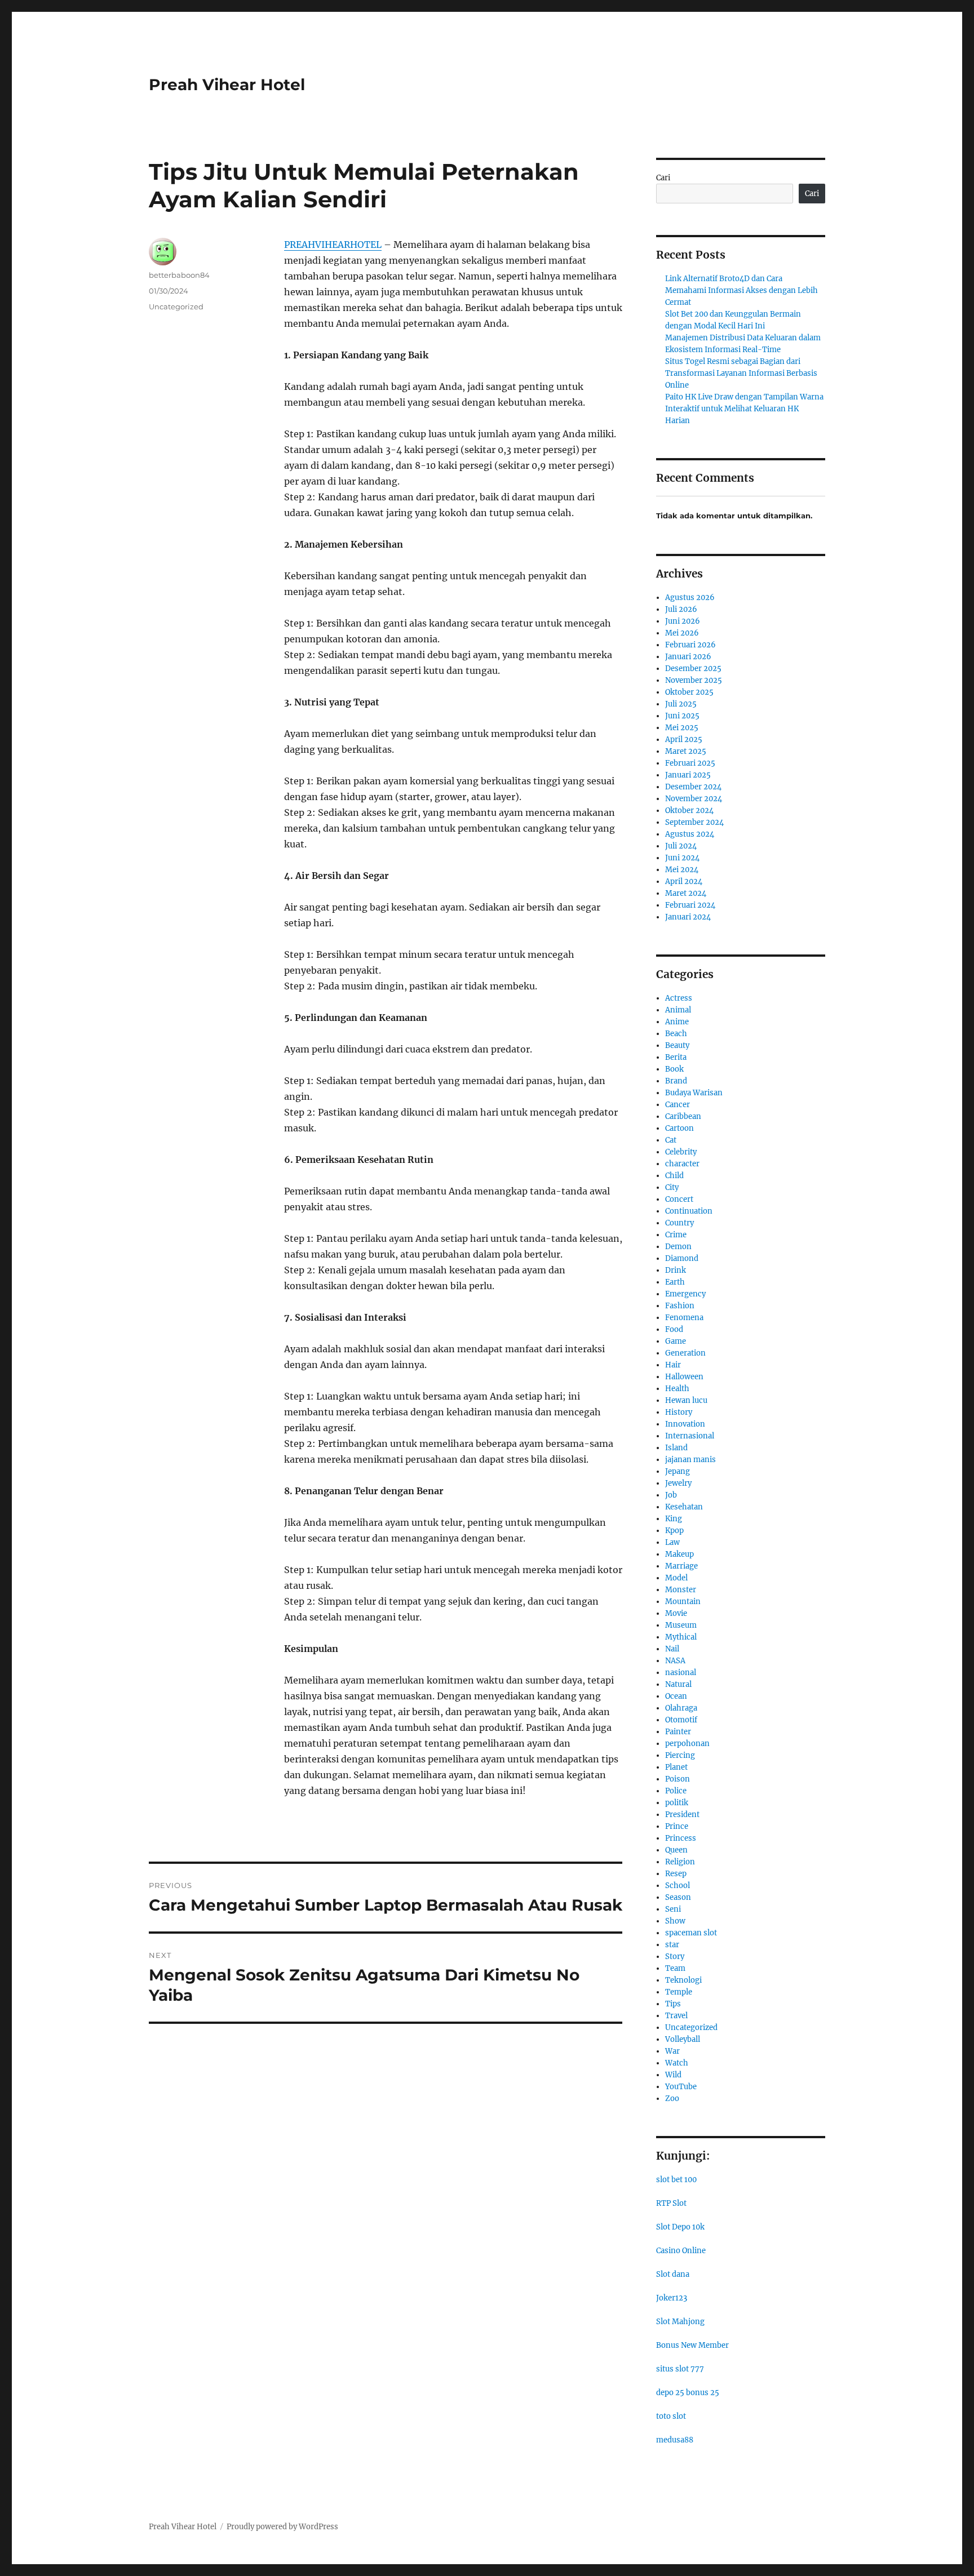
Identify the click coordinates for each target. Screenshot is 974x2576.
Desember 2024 (693, 787)
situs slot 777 (680, 2369)
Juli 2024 (681, 846)
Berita (676, 1057)
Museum (681, 1625)
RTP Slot (671, 2203)
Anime (677, 1022)
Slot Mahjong (680, 2322)
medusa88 (675, 2440)
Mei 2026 (682, 633)
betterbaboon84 (179, 275)
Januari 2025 (688, 775)
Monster (681, 1590)
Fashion (680, 1306)
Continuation (689, 1211)
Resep (676, 1874)
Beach (676, 1034)
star (672, 1945)
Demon (678, 1247)
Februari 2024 (690, 905)
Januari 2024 (688, 917)
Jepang (678, 1471)
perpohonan (687, 1744)
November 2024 (694, 799)
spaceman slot (691, 1933)
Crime (676, 1235)
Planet (676, 1767)
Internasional (690, 1436)
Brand (676, 1081)
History (679, 1412)
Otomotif (681, 1720)
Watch (677, 2063)
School (678, 1886)
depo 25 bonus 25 (688, 2393)
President (682, 1815)
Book (674, 1069)
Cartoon (679, 1128)
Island (676, 1448)
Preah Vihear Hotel (227, 85)
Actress (679, 998)
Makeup (679, 1554)
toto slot (671, 2416)
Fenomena (684, 1318)
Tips (673, 2004)
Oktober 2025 (689, 692)
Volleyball (683, 2039)
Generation (685, 1353)
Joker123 (672, 2298)
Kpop (674, 1531)
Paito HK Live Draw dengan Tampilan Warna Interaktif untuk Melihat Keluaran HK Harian (744, 409)
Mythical (681, 1637)
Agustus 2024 (690, 834)
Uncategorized (176, 307)
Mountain (683, 1602)
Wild (673, 2075)
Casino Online (681, 2251)
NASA (675, 1661)
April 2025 (684, 740)
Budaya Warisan (694, 1093)
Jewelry (678, 1483)
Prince (677, 1826)
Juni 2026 (683, 621)
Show (675, 1921)
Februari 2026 (690, 645)
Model (676, 1578)
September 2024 (694, 822)
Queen (676, 1850)
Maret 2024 (686, 893)
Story (675, 1957)
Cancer (678, 1105)
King (674, 1519)
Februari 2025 (690, 763)
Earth (675, 1282)
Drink (676, 1270)
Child (674, 1176)
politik (677, 1803)
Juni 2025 (682, 716)
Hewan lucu (686, 1400)
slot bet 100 (676, 2180)
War (672, 2051)
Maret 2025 (686, 751)
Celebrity (681, 1152)
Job (671, 1495)
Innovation (685, 1424)
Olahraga (681, 1708)
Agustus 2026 (690, 598)
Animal (678, 1010)
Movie (676, 1613)
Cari (663, 178)
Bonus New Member (692, 2345)
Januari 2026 (688, 657)
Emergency (685, 1294)
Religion (680, 1862)
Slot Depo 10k (680, 2227)
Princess (681, 1838)
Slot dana (673, 2274)
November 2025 (694, 680)
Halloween (684, 1377)
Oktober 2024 (689, 810)
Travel (676, 2016)
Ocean (676, 1696)
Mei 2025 (682, 728)
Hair (673, 1365)
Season (678, 1897)
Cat (671, 1140)
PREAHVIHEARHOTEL (333, 245)
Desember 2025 (693, 669)
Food (674, 1329)
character (682, 1164)
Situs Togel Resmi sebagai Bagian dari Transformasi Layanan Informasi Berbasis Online (741, 373)
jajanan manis (690, 1460)
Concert (679, 1199)
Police (676, 1791)
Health (677, 1389)
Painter (678, 1732)
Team (675, 1968)
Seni (673, 1909)
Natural (678, 1684)
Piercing (680, 1755)
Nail (672, 1649)
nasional (681, 1673)
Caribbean (683, 1116)
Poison (678, 1779)
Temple (679, 1992)
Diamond (682, 1258)
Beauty (677, 1045)
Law (672, 1542)
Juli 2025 (681, 704)
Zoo (672, 2098)
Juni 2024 (682, 858)
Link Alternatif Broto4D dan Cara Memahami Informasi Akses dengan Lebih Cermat (741, 290)
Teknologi (683, 1980)
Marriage (681, 1566)
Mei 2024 (682, 870)
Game (676, 1341)
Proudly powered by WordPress (282, 2527)
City (672, 1187)
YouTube (681, 2087)
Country (679, 1223)
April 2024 (684, 881)
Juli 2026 (681, 609)
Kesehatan (684, 1507)
